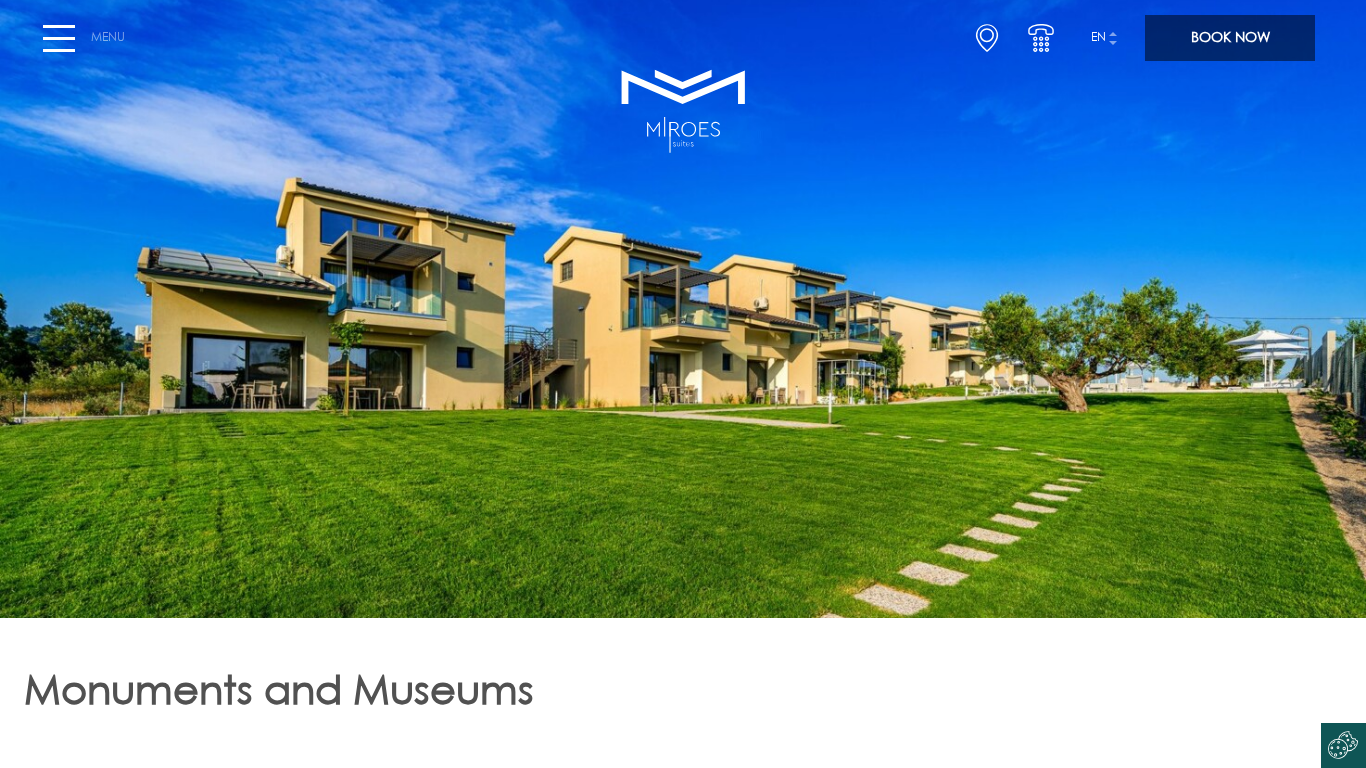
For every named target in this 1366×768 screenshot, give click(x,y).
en (1098, 38)
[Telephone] (1041, 38)
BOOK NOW (1230, 38)
